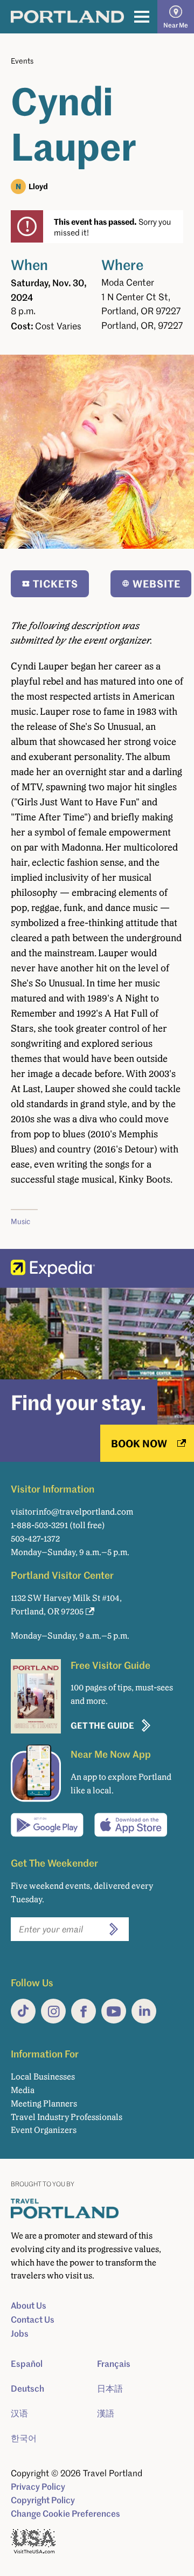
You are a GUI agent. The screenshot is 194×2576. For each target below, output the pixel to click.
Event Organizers (44, 2130)
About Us (29, 2305)
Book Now (139, 1443)
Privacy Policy (38, 2487)
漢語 (106, 2413)
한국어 (24, 2438)
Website (157, 583)
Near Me (176, 25)
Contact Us (33, 2319)
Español (27, 2364)
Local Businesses (43, 2077)
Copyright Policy (43, 2500)
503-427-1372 (35, 1539)
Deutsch (27, 2388)
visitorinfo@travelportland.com (72, 1512)
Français (114, 2364)
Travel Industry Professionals (67, 2117)
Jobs (20, 2333)
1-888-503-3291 (39, 1525)
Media (23, 2090)
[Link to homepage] (67, 17)
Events (22, 61)
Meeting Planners (44, 2104)
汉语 (19, 2413)
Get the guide (102, 1725)
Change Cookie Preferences (65, 2513)
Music (20, 1221)
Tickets (56, 583)
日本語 (110, 2388)
